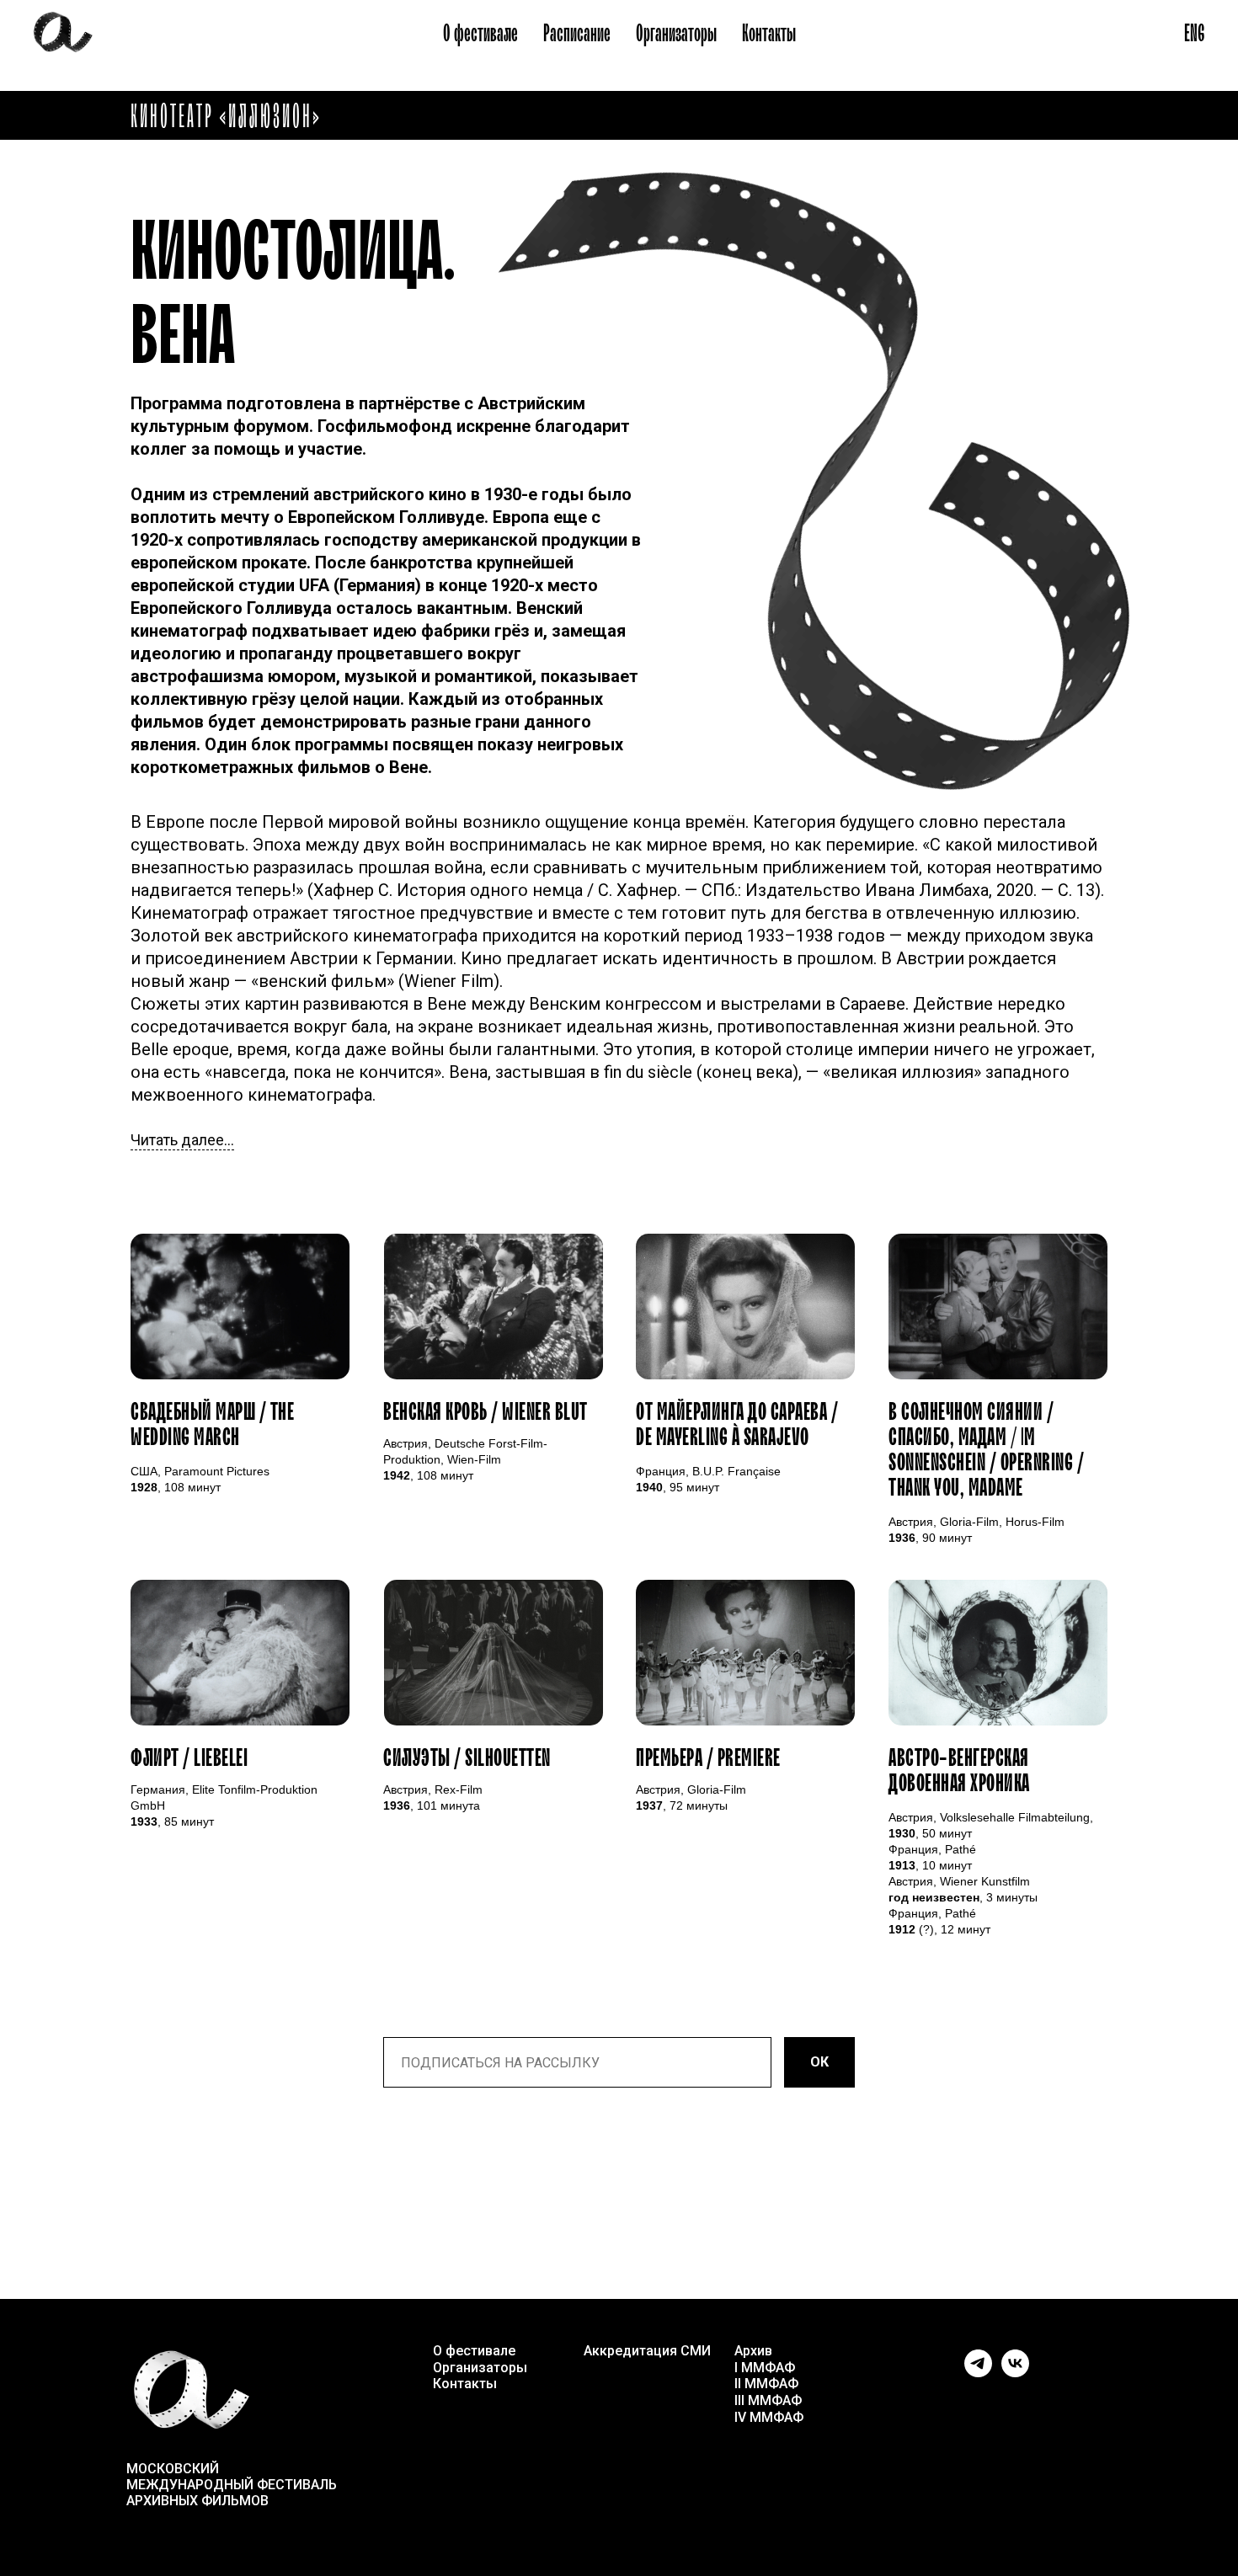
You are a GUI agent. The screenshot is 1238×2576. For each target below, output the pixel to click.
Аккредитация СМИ (647, 2352)
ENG (1194, 34)
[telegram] (978, 2373)
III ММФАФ (768, 2401)
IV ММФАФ (769, 2418)
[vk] (1015, 2373)
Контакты (769, 34)
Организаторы (676, 34)
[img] (494, 1307)
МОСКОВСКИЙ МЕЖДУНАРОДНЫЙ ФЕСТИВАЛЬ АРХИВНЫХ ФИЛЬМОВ (232, 2485)
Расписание (577, 34)
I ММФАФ (765, 2368)
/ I (986, 1450)
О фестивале (480, 34)
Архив (753, 2352)
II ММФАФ (766, 2384)
